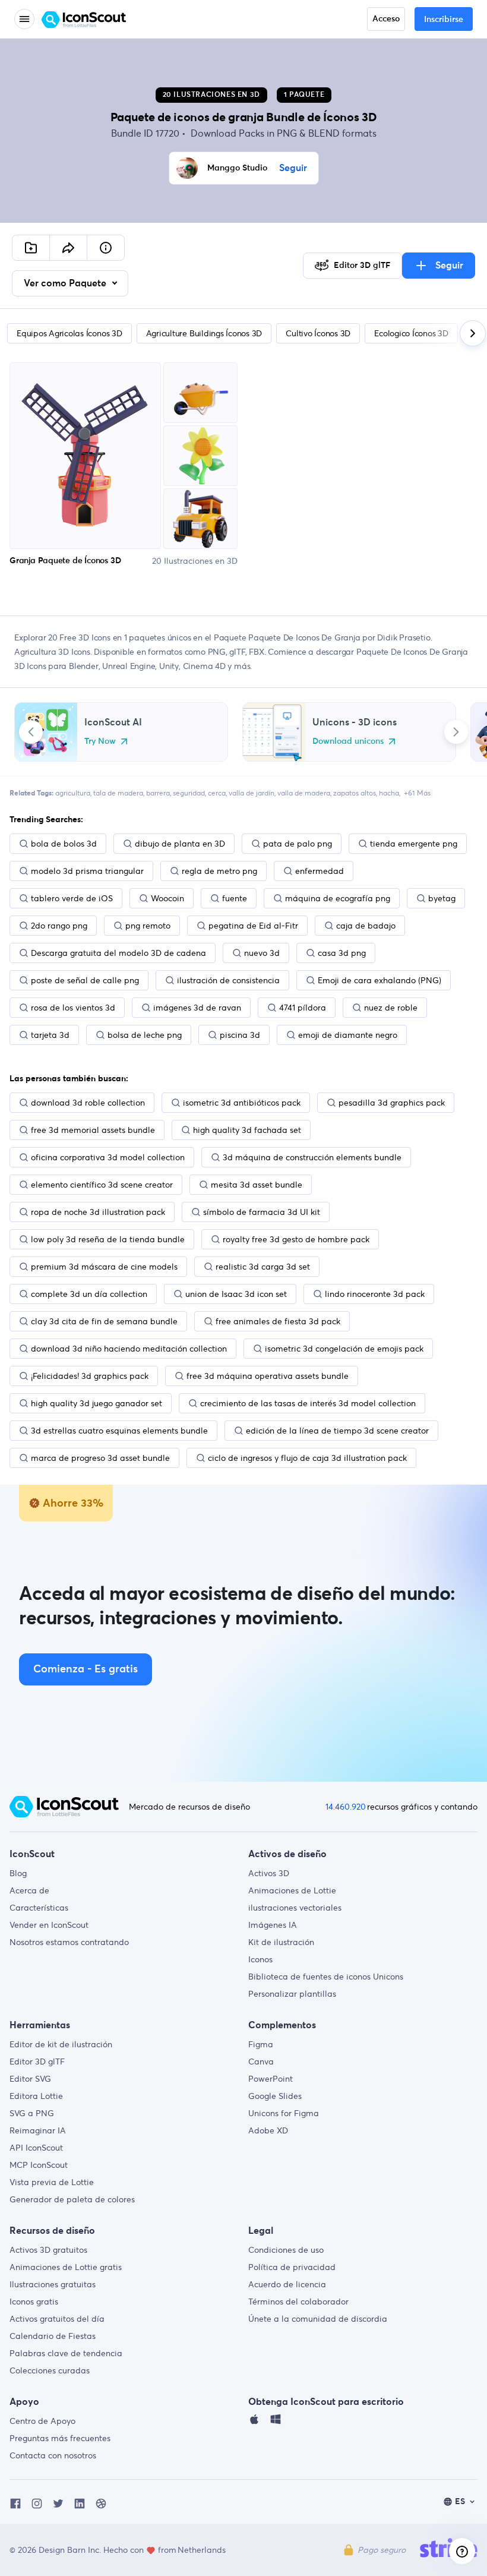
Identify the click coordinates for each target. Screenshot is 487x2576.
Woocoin (167, 898)
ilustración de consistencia (228, 980)
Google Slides (275, 2096)
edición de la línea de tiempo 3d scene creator (337, 1431)
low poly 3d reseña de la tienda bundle (108, 1239)
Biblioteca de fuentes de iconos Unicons (326, 1977)
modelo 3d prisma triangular (87, 871)
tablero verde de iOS (72, 898)
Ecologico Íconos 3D (411, 333)
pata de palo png (298, 844)
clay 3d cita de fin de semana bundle (104, 1321)
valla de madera (304, 793)
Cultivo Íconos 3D (318, 333)
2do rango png (59, 926)
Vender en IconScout (49, 1925)
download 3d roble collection (88, 1103)
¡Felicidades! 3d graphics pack (90, 1376)
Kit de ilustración (281, 1942)
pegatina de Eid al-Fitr (253, 926)
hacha (389, 793)
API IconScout (36, 2148)
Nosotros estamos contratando (69, 1942)
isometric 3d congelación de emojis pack (344, 1349)
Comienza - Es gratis (86, 1669)
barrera (158, 793)
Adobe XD (268, 2130)
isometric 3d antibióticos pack (242, 1103)
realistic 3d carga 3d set (263, 1267)
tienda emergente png (414, 844)
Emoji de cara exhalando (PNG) (380, 980)
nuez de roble (391, 1008)
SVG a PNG (32, 2113)
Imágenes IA (273, 1925)
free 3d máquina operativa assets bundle (268, 1376)
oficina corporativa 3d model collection (108, 1157)
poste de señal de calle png (85, 980)
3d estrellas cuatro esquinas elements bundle (119, 1431)
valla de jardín (252, 793)
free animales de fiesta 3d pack (278, 1321)
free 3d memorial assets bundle (93, 1130)
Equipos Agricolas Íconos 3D (69, 333)
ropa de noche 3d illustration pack (98, 1212)
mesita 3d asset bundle (257, 1185)
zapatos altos (355, 793)
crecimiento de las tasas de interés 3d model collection (308, 1403)
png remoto (148, 926)
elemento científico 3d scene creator (102, 1185)
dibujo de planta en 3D (180, 844)
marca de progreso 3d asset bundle (100, 1458)
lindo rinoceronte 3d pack (375, 1294)
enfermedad (320, 871)
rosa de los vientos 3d (73, 1008)
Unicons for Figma (284, 2113)
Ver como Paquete (66, 283)
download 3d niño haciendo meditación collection (129, 1349)
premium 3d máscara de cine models (104, 1267)
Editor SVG (30, 2079)
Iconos (260, 1959)
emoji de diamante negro (348, 1035)
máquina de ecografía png (338, 898)
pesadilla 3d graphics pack (392, 1103)
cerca (217, 793)
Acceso (386, 19)
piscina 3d (240, 1035)
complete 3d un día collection (89, 1294)
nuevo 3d (262, 953)
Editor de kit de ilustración (61, 2044)
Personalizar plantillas (292, 1994)
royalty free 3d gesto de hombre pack (296, 1239)
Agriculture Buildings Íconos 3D (204, 333)
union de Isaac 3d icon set (236, 1294)
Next (456, 732)
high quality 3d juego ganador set (97, 1403)
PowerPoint (271, 2079)
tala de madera (118, 793)
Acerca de (29, 1890)
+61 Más (417, 793)
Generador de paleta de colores (72, 2199)
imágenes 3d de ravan (197, 1008)
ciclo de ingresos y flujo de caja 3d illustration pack (307, 1458)
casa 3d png (342, 953)
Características (39, 1908)
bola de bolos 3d (64, 844)
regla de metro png (219, 871)
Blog (18, 1873)
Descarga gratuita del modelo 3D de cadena (118, 953)
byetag (442, 898)
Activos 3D (269, 1873)
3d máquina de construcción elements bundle (312, 1157)
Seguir (293, 168)
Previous (31, 732)
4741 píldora (303, 1008)
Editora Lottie (36, 2096)
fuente (235, 898)
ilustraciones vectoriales (295, 1908)
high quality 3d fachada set (247, 1130)
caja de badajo (366, 926)
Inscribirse (444, 20)
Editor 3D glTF (37, 2062)
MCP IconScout (39, 2165)
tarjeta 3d (50, 1035)
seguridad (189, 793)
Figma (261, 2044)
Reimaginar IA (38, 2130)
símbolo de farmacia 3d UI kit (262, 1212)
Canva (261, 2062)
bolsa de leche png (145, 1035)
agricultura (73, 793)
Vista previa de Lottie (52, 2182)
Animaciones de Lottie (292, 1890)
